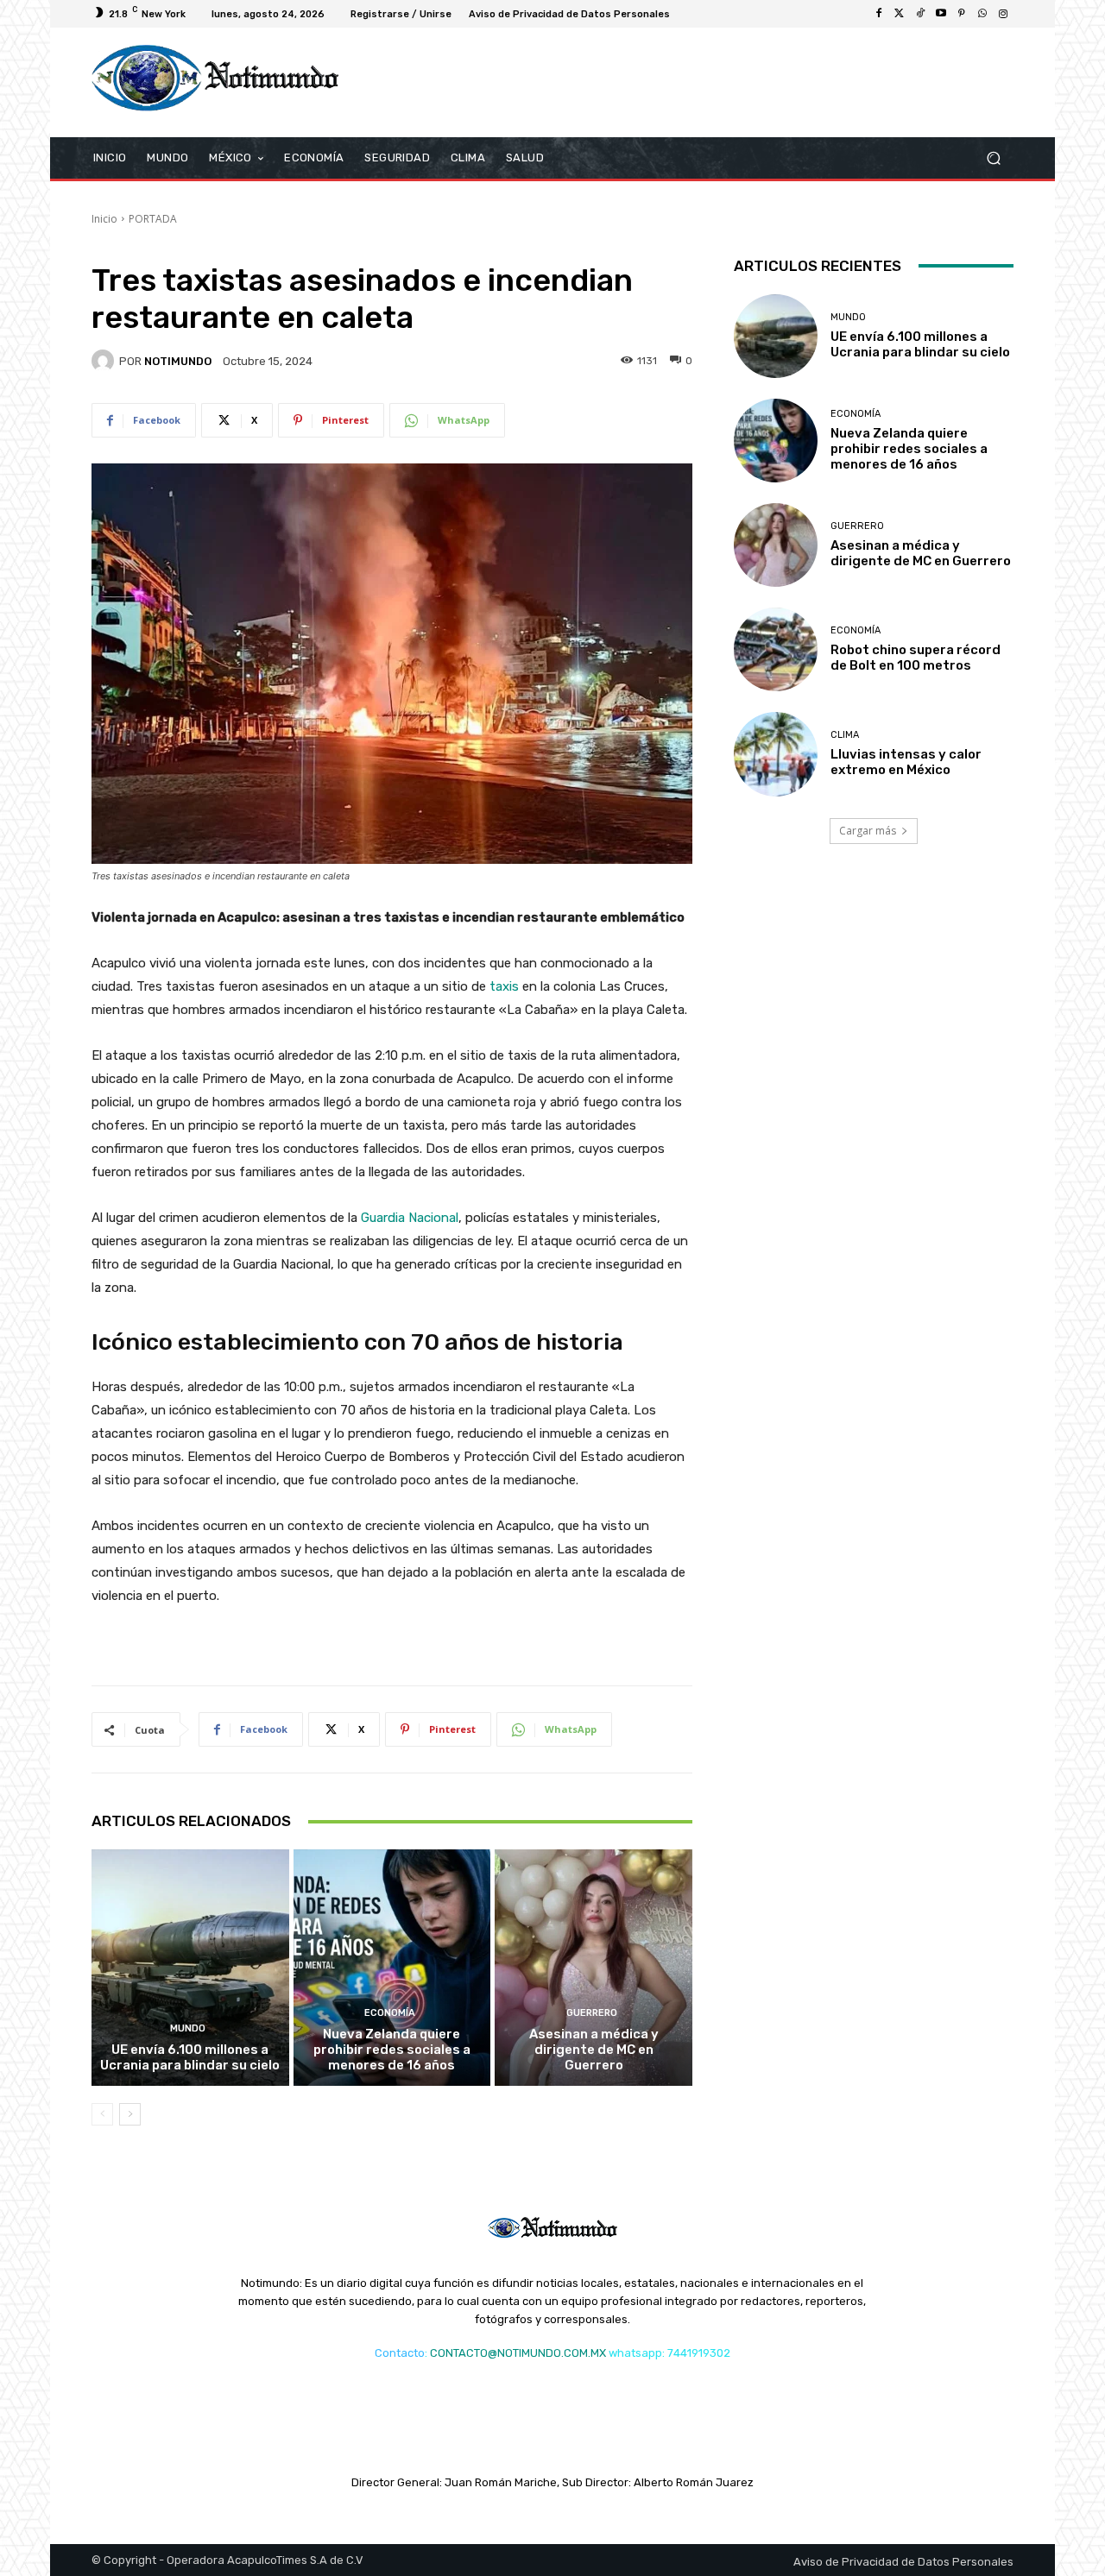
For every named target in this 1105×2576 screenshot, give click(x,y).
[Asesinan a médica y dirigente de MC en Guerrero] (594, 1968)
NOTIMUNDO (178, 361)
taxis (504, 986)
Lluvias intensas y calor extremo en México (906, 762)
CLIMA (845, 735)
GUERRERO (592, 2013)
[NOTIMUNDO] (105, 361)
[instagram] (1003, 14)
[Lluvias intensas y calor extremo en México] (776, 754)
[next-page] (130, 2114)
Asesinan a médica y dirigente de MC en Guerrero (594, 2050)
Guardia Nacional (410, 1218)
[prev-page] (102, 2114)
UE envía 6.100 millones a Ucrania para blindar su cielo (190, 2057)
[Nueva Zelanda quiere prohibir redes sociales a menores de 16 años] (392, 1968)
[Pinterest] (962, 14)
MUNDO (188, 2028)
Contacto (400, 2353)
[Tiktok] (920, 14)
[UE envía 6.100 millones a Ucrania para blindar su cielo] (190, 1968)
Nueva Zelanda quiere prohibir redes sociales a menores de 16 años (392, 2050)
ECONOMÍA (390, 2013)
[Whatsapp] (982, 14)
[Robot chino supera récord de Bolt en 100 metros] (776, 649)
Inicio (104, 219)
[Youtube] (941, 14)
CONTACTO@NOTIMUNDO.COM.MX (518, 2353)
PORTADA (153, 219)
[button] (993, 157)
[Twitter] (900, 14)
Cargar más (868, 831)
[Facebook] (879, 14)
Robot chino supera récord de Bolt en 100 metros (916, 658)
